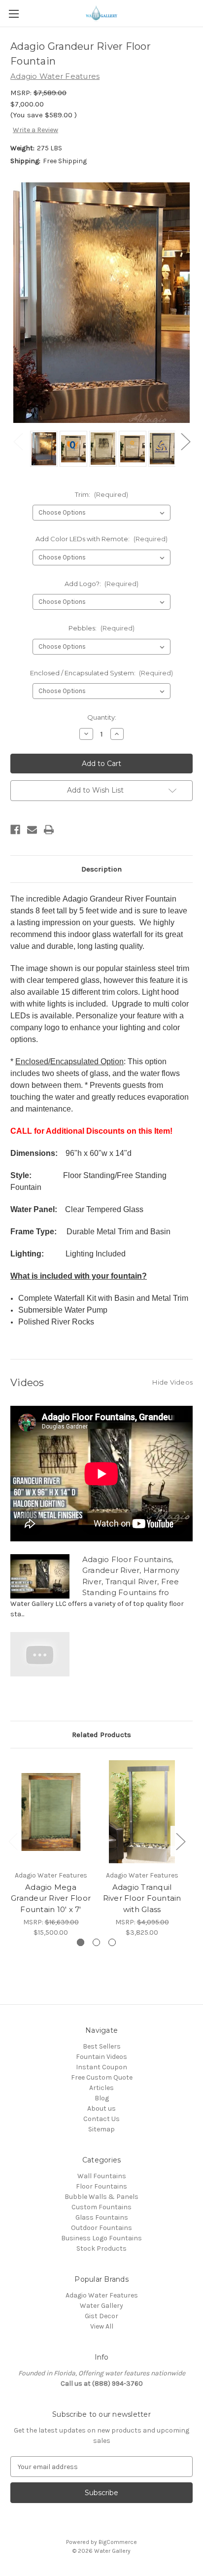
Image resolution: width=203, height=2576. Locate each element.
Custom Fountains (101, 2207)
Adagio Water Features (102, 2295)
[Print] (49, 830)
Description (101, 869)
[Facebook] (15, 830)
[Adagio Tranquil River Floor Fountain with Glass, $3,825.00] (142, 1811)
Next (185, 441)
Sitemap (101, 2129)
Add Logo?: (102, 584)
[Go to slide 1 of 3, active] (81, 1942)
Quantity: (102, 717)
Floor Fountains (101, 2186)
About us (101, 2108)
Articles (101, 2088)
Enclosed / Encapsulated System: (102, 673)
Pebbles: (101, 628)
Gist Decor (101, 2316)
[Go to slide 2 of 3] (96, 1942)
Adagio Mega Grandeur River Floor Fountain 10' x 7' (51, 1898)
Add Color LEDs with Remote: (101, 539)
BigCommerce (118, 2542)
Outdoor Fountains (101, 2228)
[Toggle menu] (14, 14)
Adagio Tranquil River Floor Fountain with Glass (142, 1898)
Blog (102, 2098)
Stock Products (101, 2248)
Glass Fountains (102, 2217)
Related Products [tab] (101, 1735)
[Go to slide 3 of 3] (112, 1942)
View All (102, 2326)
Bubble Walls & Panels (101, 2197)
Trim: (101, 494)
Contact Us (101, 2119)
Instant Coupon (101, 2067)
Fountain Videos (101, 2057)
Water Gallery (101, 2306)
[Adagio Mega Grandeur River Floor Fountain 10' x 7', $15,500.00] (51, 1811)
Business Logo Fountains (101, 2238)
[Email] (32, 830)
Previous (18, 441)
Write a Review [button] (35, 130)
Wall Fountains (102, 2176)
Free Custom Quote (102, 2077)
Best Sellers (102, 2046)
